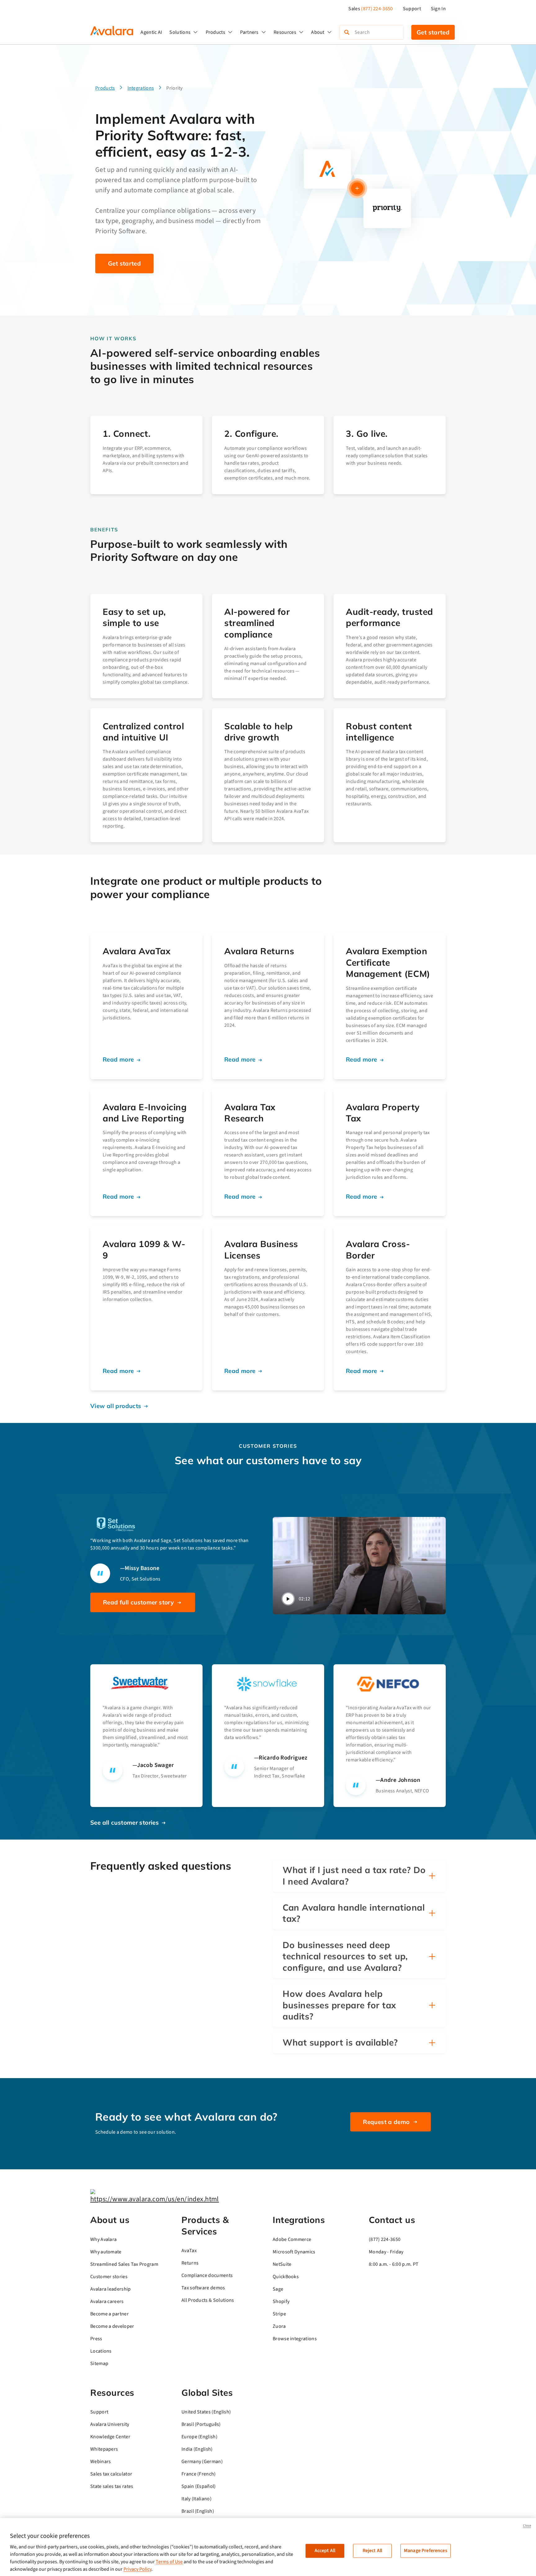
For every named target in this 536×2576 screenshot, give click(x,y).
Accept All (325, 2551)
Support (412, 9)
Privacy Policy (137, 2569)
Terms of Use (169, 2562)
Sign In (438, 9)
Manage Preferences (426, 2551)
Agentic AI (151, 32)
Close (527, 2526)
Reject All (373, 2551)
